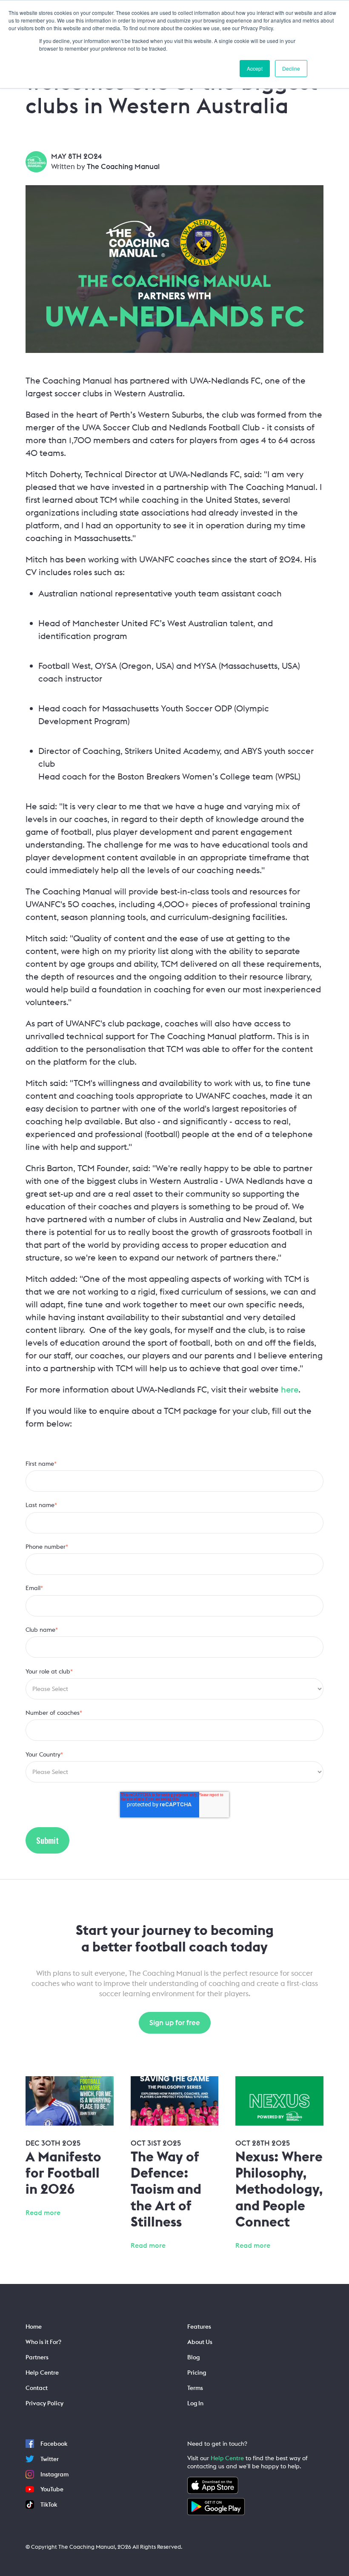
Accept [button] (255, 68)
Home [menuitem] (34, 2327)
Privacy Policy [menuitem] (44, 2403)
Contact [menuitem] (37, 2388)
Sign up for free (175, 2023)
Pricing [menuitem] (197, 2373)
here (290, 1389)
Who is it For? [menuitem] (43, 2342)
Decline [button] (291, 68)
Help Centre (227, 2458)
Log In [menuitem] (195, 2403)
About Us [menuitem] (200, 2342)
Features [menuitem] (199, 2327)
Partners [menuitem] (37, 2357)
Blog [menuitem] (193, 2357)
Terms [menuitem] (195, 2388)
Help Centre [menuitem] (42, 2373)
